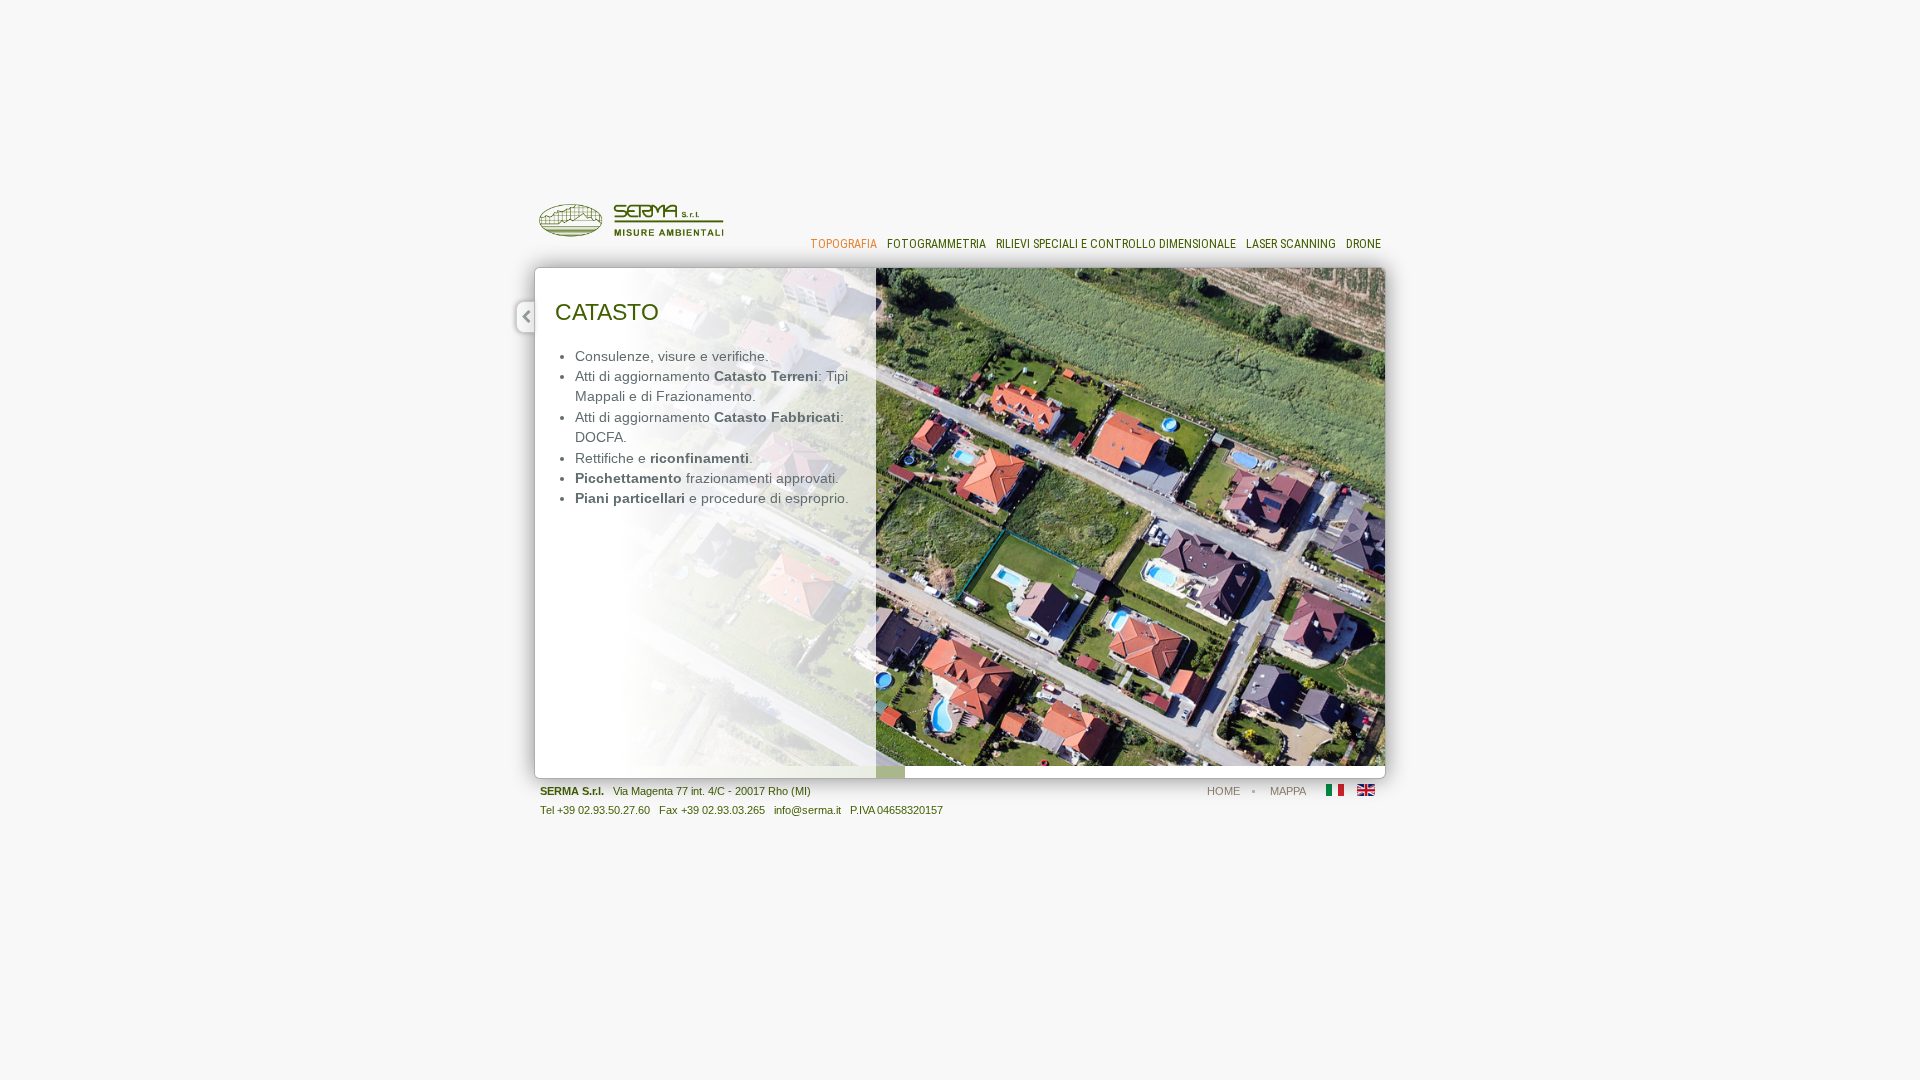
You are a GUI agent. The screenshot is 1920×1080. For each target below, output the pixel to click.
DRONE (1363, 244)
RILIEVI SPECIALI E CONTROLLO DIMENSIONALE (1116, 244)
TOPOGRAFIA (843, 244)
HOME (1223, 791)
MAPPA (1288, 791)
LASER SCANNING (1291, 244)
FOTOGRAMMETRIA (936, 244)
